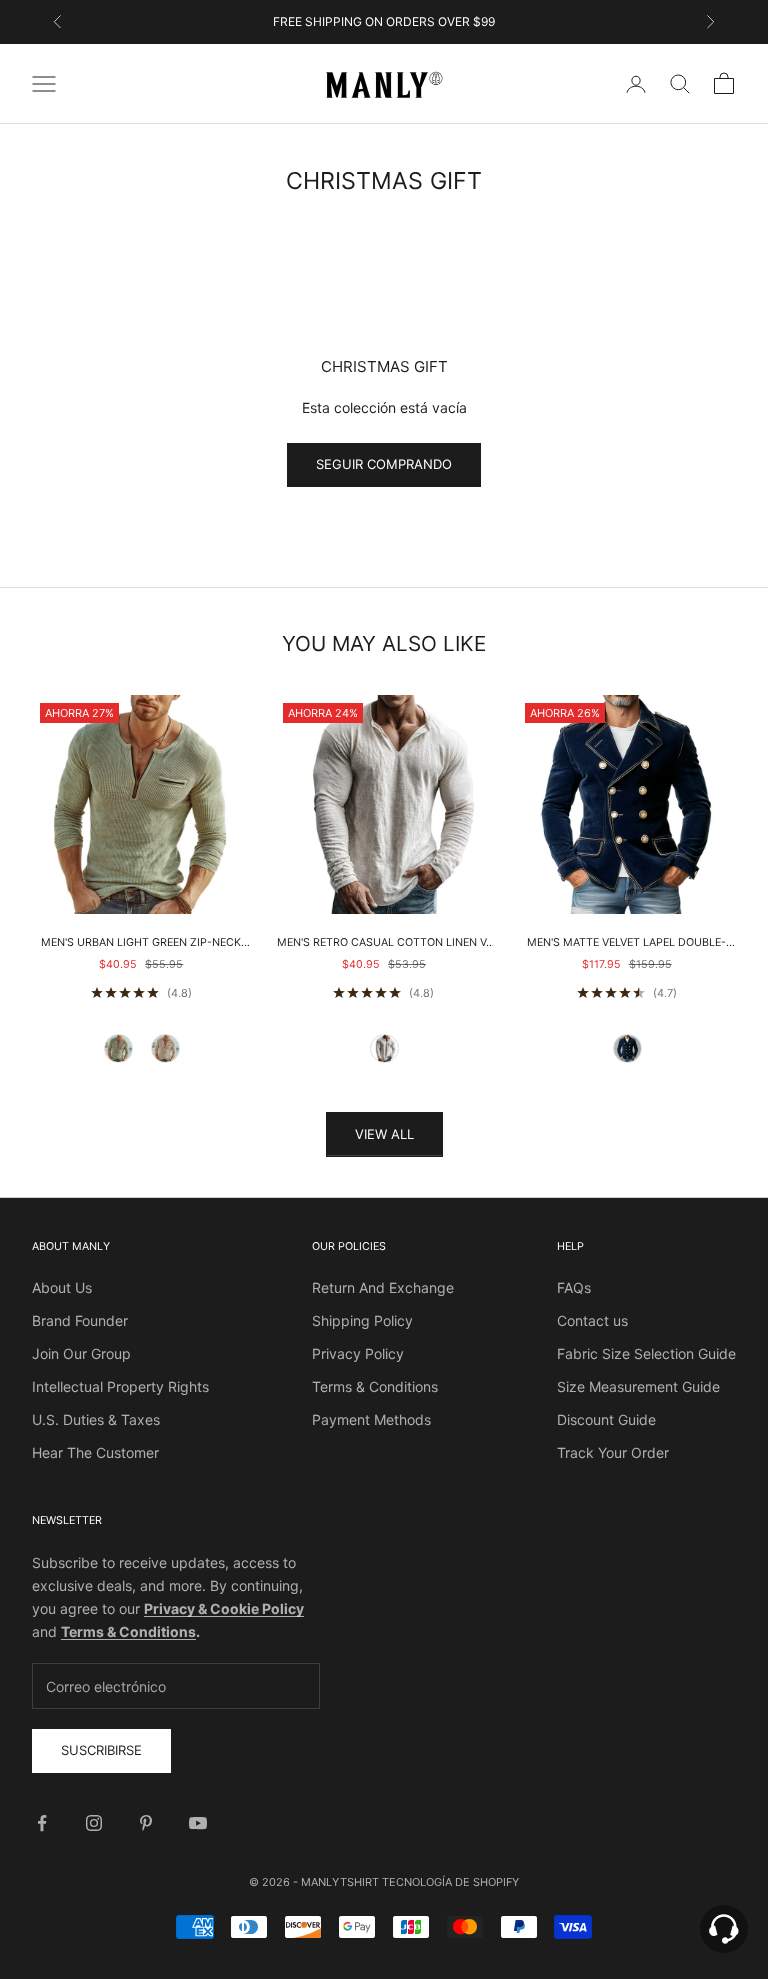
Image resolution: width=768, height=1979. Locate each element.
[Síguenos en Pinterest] (146, 1823)
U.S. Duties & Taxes (96, 1419)
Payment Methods (371, 1419)
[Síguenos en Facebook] (42, 1823)
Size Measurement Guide (638, 1386)
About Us (62, 1287)
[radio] (118, 1048)
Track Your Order (613, 1452)
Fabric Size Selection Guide (646, 1353)
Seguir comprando (384, 464)
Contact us (592, 1320)
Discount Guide (606, 1419)
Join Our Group (81, 1353)
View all (384, 1134)
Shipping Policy (362, 1320)
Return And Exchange (383, 1287)
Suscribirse (101, 1750)
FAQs (574, 1287)
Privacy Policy (358, 1353)
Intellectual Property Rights (120, 1386)
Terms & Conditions (375, 1386)
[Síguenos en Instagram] (94, 1823)
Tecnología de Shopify (450, 1882)
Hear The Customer (95, 1452)
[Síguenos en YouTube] (198, 1823)
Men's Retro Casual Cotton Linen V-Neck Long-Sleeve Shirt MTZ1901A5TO (384, 944)
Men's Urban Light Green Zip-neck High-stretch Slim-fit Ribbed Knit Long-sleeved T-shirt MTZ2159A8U (141, 944)
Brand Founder (80, 1320)
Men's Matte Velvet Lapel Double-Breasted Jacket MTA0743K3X (626, 944)
